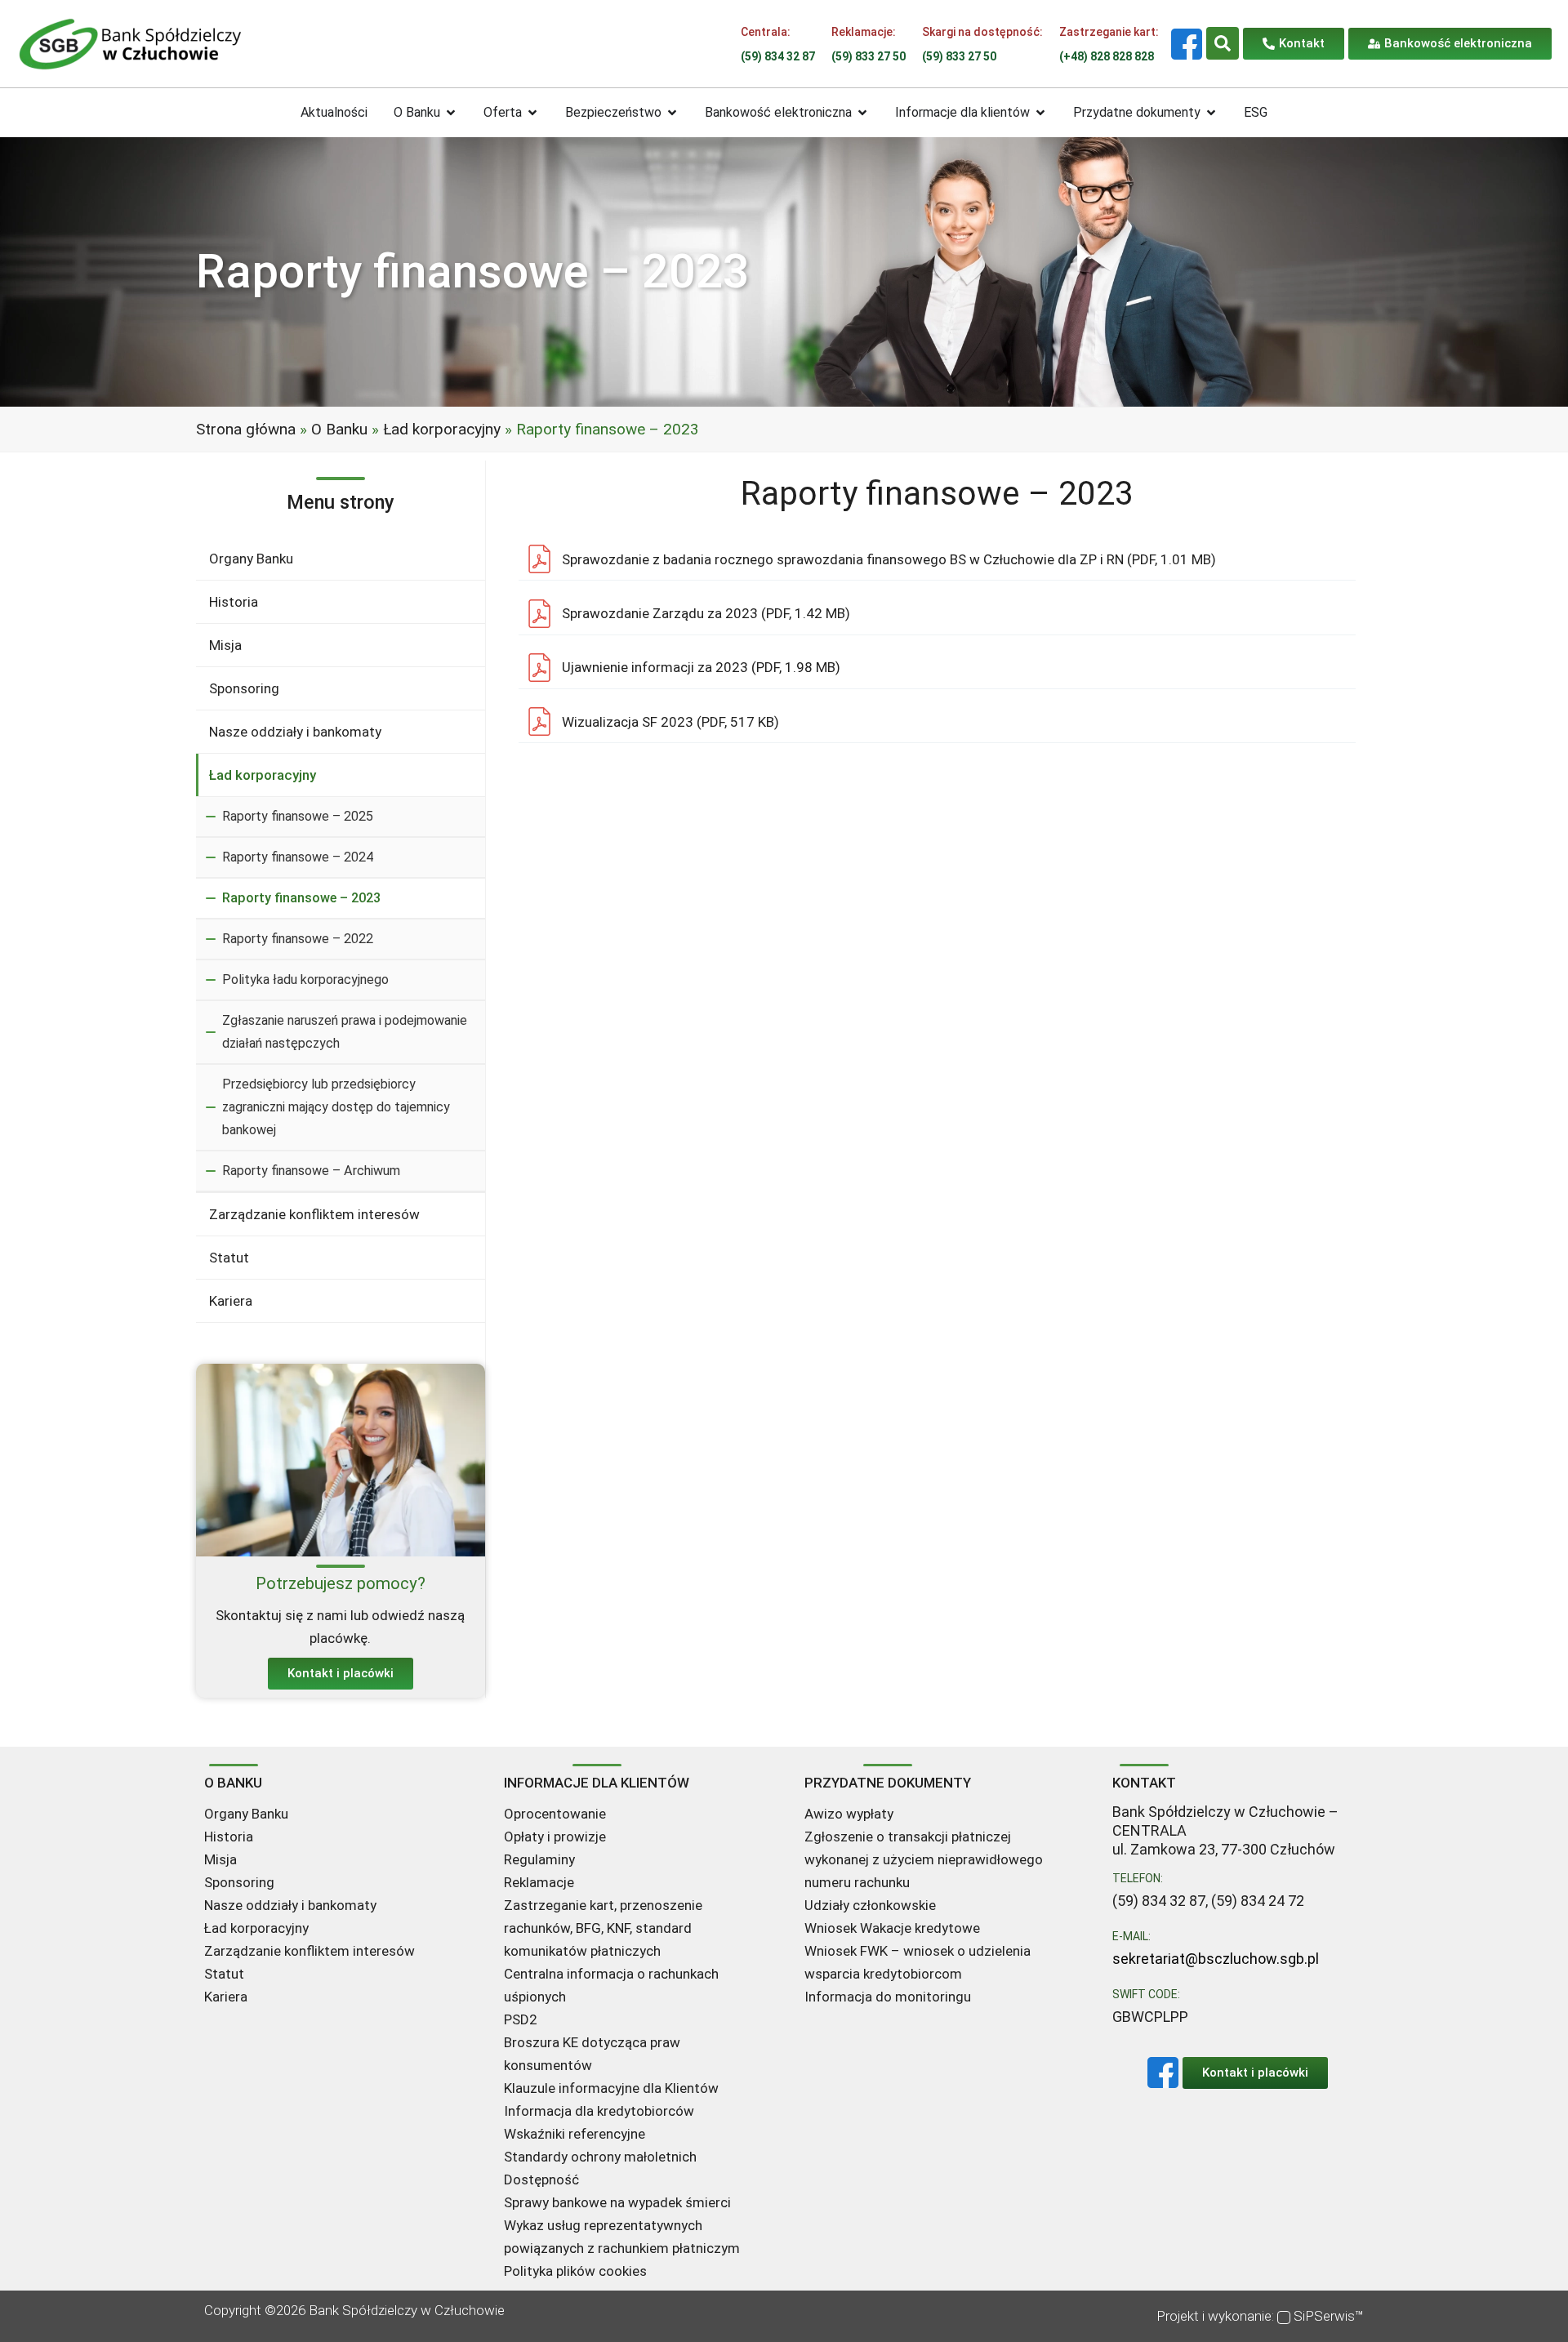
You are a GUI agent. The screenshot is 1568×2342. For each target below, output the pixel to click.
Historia (234, 602)
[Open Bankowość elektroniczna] (862, 113)
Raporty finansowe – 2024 (298, 857)
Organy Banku (251, 559)
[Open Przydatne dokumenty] (1211, 113)
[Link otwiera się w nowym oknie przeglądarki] (1187, 44)
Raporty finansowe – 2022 (298, 939)
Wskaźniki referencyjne (575, 2134)
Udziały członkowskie (870, 1905)
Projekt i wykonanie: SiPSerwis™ (1260, 2316)
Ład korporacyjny (442, 429)
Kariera (231, 1301)
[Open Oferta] (532, 113)
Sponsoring (244, 688)
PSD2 (521, 2019)
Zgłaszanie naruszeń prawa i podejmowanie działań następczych (345, 1032)
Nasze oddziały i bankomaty (295, 732)
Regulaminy (539, 1859)
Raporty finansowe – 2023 (301, 898)
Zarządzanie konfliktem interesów (314, 1214)
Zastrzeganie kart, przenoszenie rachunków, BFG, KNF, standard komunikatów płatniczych (603, 1928)
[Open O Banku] (451, 113)
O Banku (339, 429)
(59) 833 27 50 (869, 56)
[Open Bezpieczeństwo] (672, 113)
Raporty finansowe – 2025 (298, 816)
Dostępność (541, 2179)
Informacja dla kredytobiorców (599, 2111)
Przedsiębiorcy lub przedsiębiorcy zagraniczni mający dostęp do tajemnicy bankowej (336, 1107)
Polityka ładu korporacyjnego (305, 980)
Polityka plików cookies (575, 2271)
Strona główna (246, 429)
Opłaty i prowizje (555, 1837)
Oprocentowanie (555, 1814)
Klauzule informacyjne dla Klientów (611, 2088)
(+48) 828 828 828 (1107, 56)
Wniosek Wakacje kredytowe (892, 1928)
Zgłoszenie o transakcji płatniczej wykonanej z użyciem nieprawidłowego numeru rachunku (924, 1859)
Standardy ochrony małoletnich (600, 2157)
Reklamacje (539, 1882)
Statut (229, 1258)
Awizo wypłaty (849, 1814)
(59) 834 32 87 (778, 56)
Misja (225, 645)
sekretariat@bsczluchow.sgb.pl (1216, 1959)
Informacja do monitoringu (888, 1997)
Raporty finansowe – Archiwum (311, 1171)
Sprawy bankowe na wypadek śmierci (617, 2202)
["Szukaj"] (1223, 43)
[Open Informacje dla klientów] (1040, 113)
